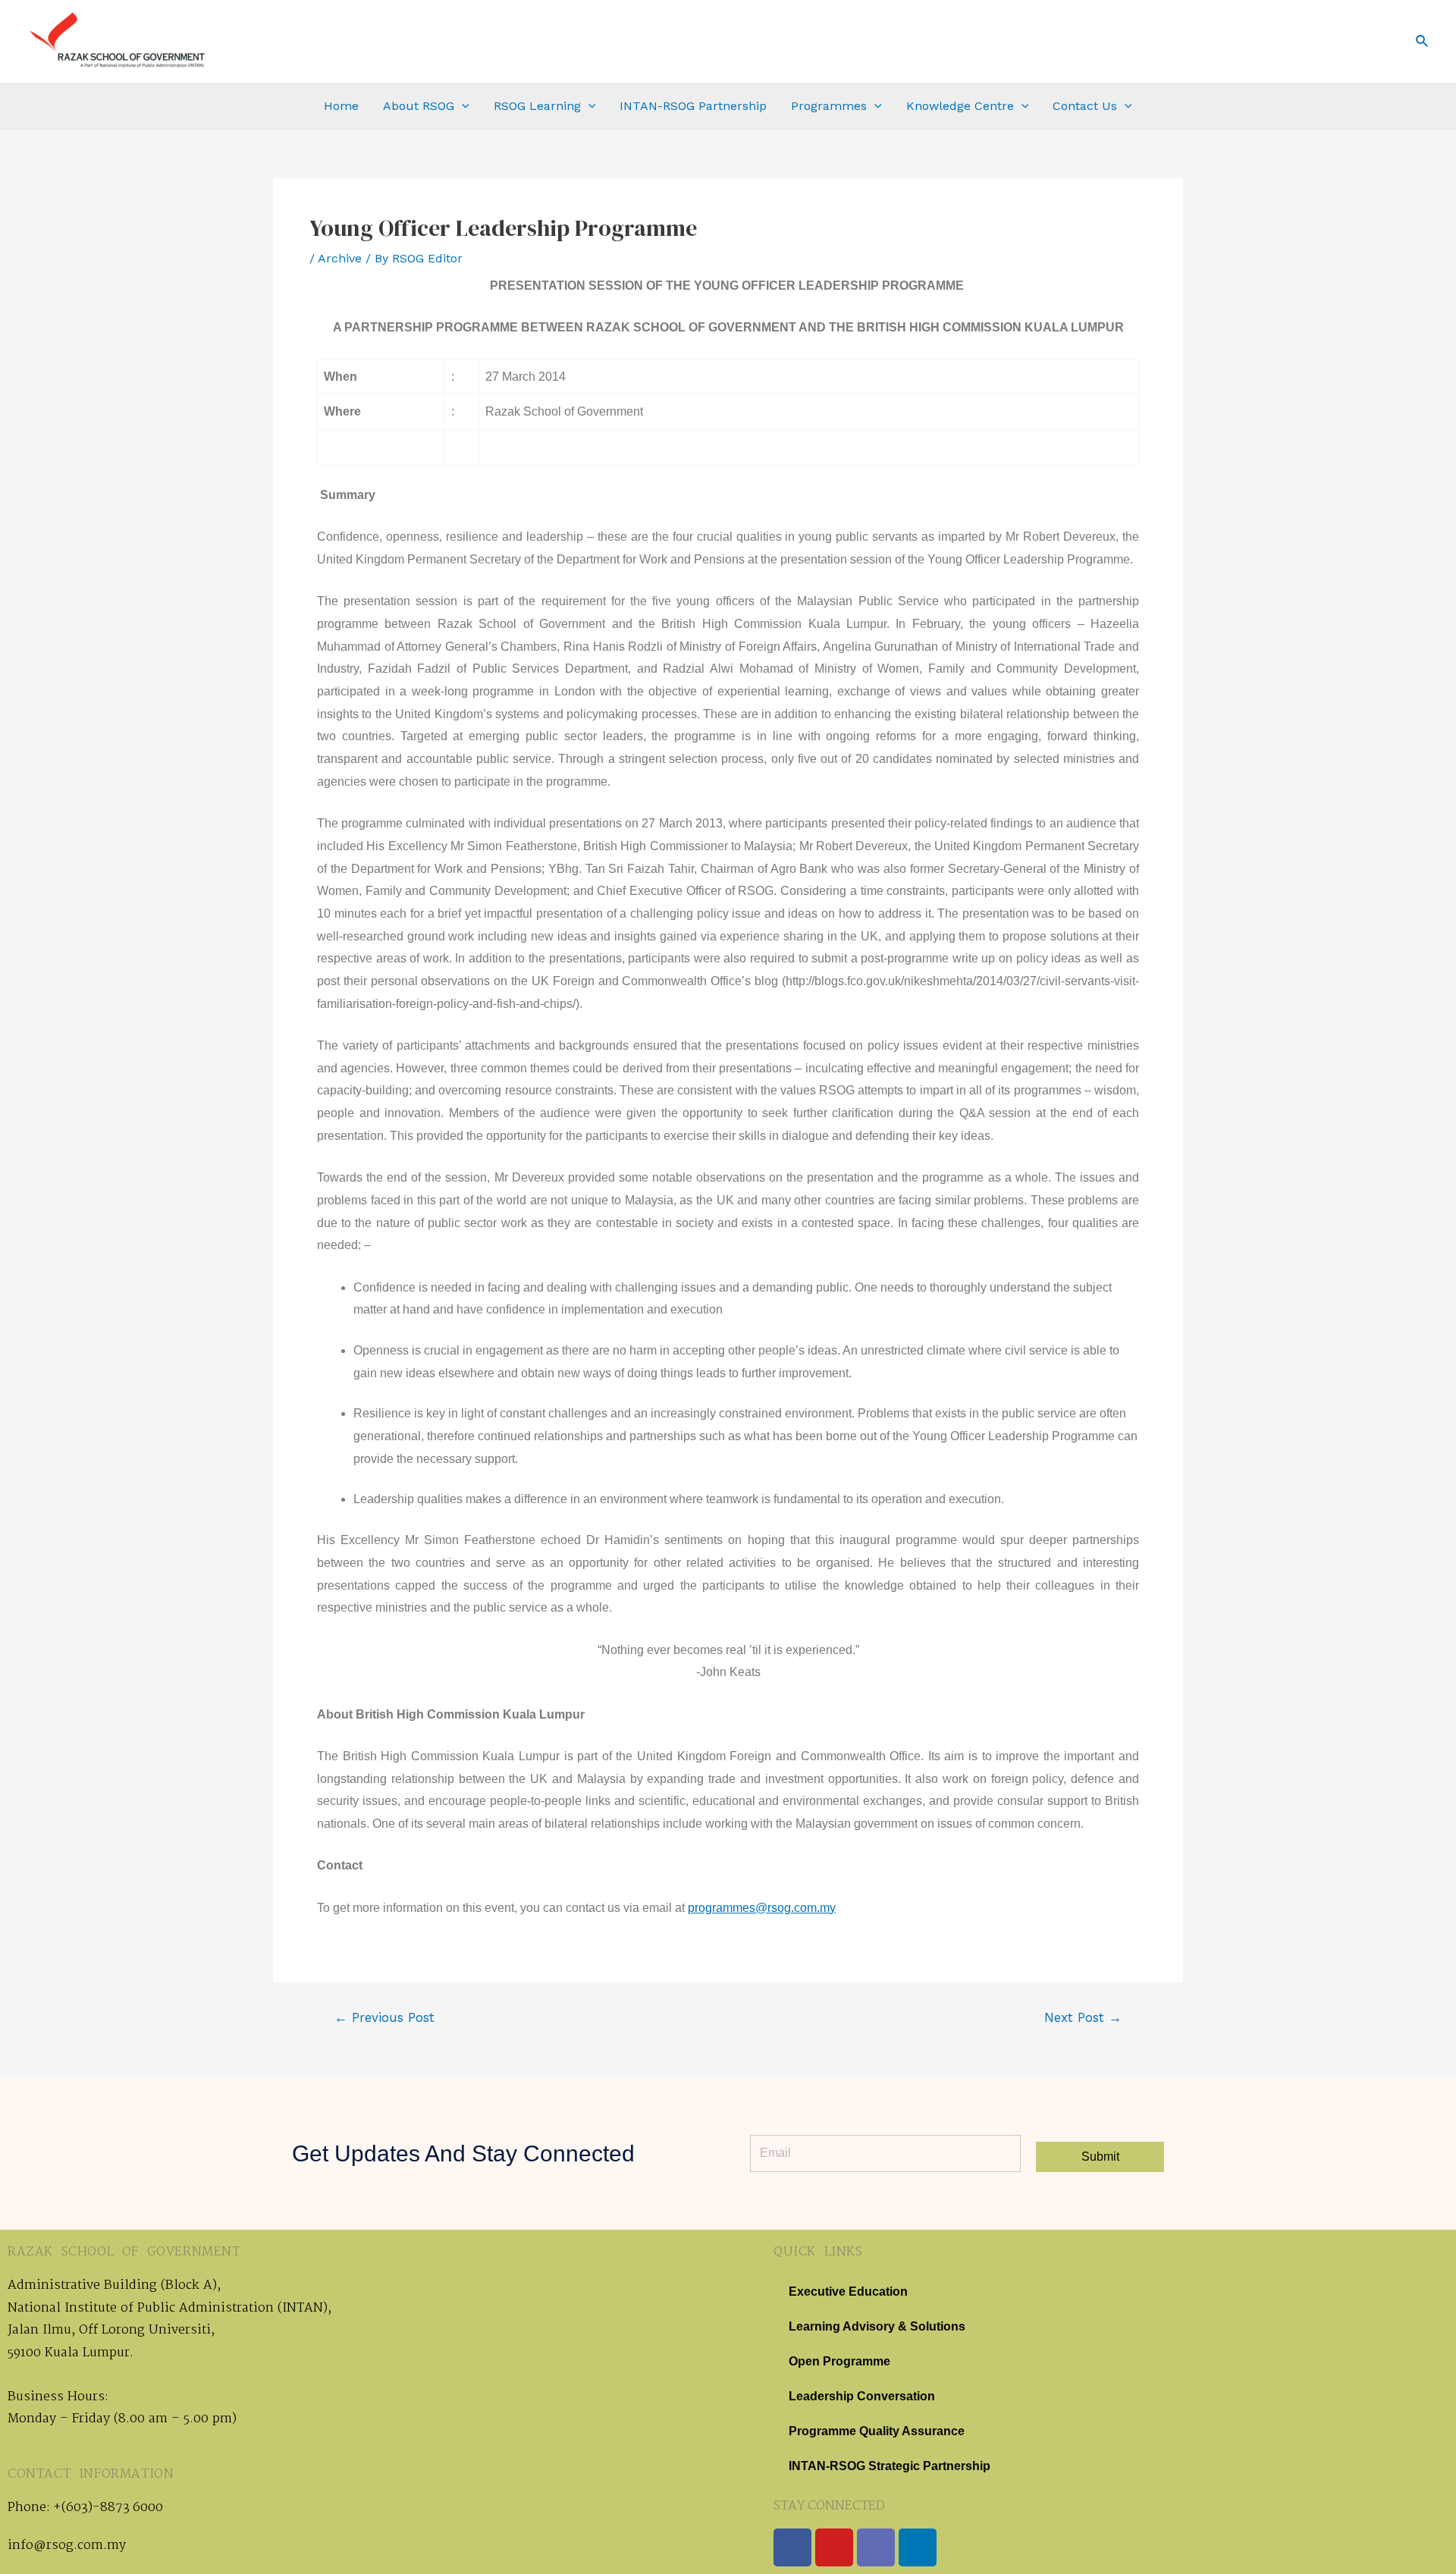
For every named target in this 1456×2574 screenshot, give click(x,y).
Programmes (829, 106)
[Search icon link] (1423, 41)
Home (341, 106)
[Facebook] (792, 2547)
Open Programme (839, 2361)
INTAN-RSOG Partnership (693, 106)
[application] (462, 106)
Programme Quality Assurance (877, 2431)
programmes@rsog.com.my (762, 1908)
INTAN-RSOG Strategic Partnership (890, 2466)
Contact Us (1085, 106)
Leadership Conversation (862, 2396)
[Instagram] (876, 2547)
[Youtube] (834, 2547)
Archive (340, 258)
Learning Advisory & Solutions (877, 2326)
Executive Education (848, 2291)
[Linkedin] (918, 2547)
